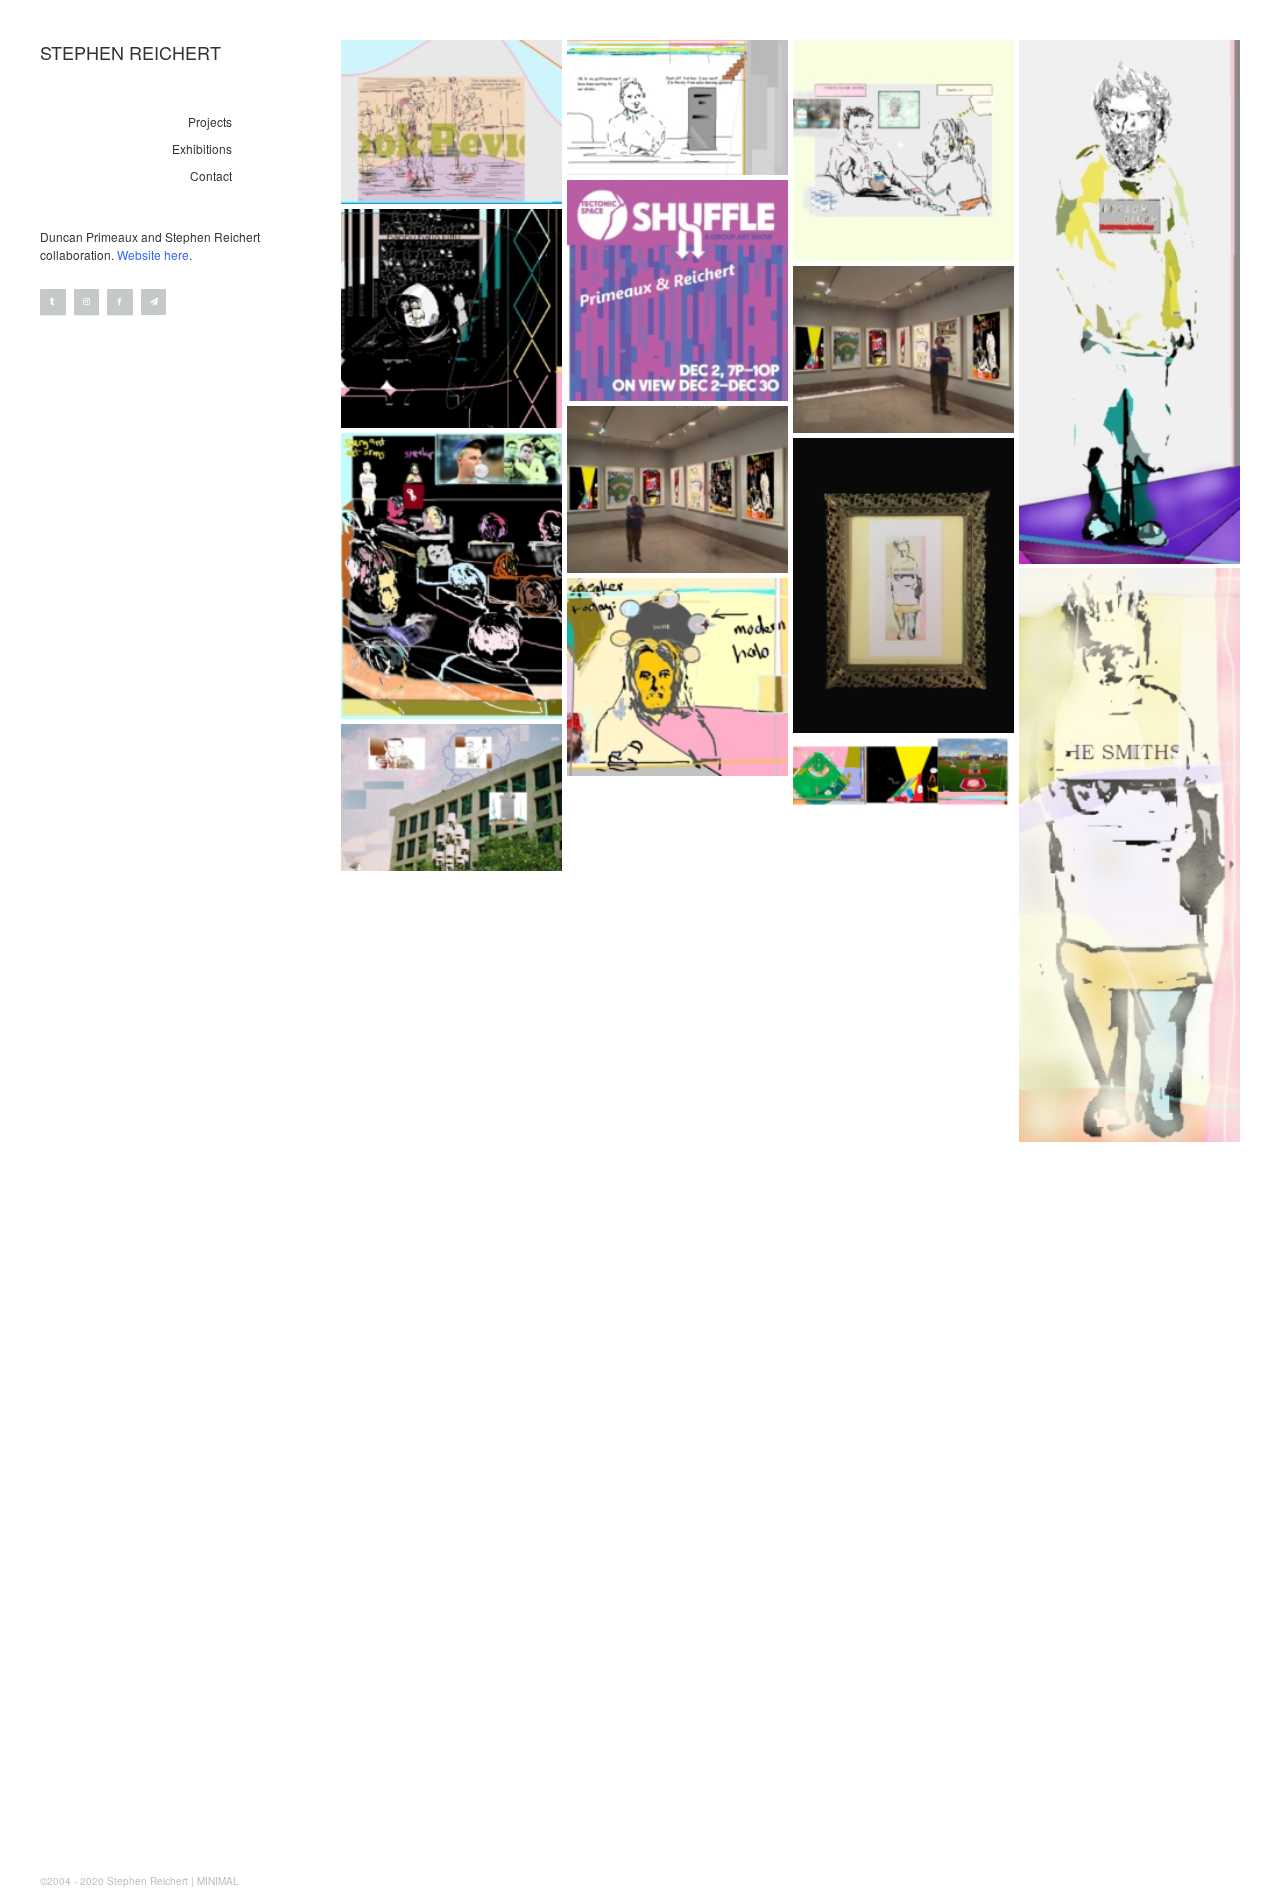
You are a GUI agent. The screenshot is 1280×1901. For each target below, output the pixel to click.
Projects (210, 121)
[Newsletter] (154, 302)
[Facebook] (120, 302)
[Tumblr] (53, 302)
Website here (153, 254)
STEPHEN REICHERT (130, 52)
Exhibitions (202, 148)
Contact (211, 175)
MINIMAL (218, 1881)
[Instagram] (87, 302)
